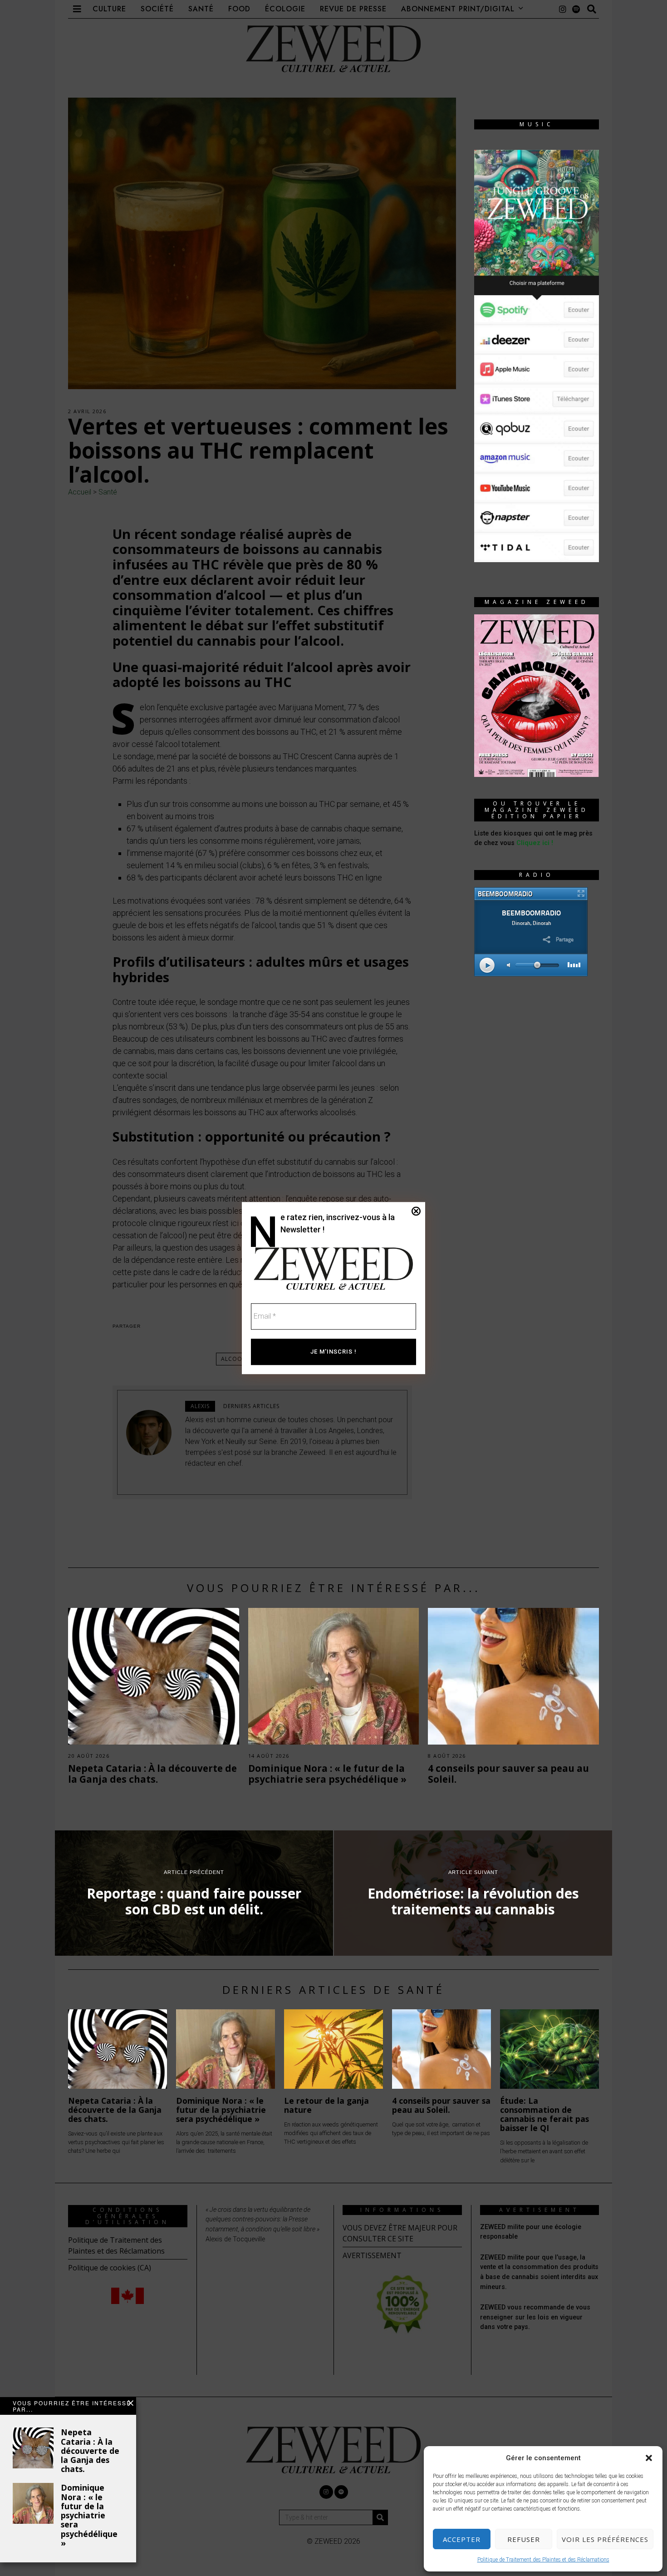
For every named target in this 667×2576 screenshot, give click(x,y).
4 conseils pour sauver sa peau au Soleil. (508, 1774)
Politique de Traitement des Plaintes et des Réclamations (543, 2560)
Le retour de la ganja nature (326, 2105)
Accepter (462, 2539)
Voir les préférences (605, 2539)
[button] (649, 2458)
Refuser (524, 2539)
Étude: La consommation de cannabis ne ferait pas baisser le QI (544, 2114)
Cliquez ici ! (535, 843)
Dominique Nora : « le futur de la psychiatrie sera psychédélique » (90, 2515)
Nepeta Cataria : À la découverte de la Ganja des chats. (90, 2450)
